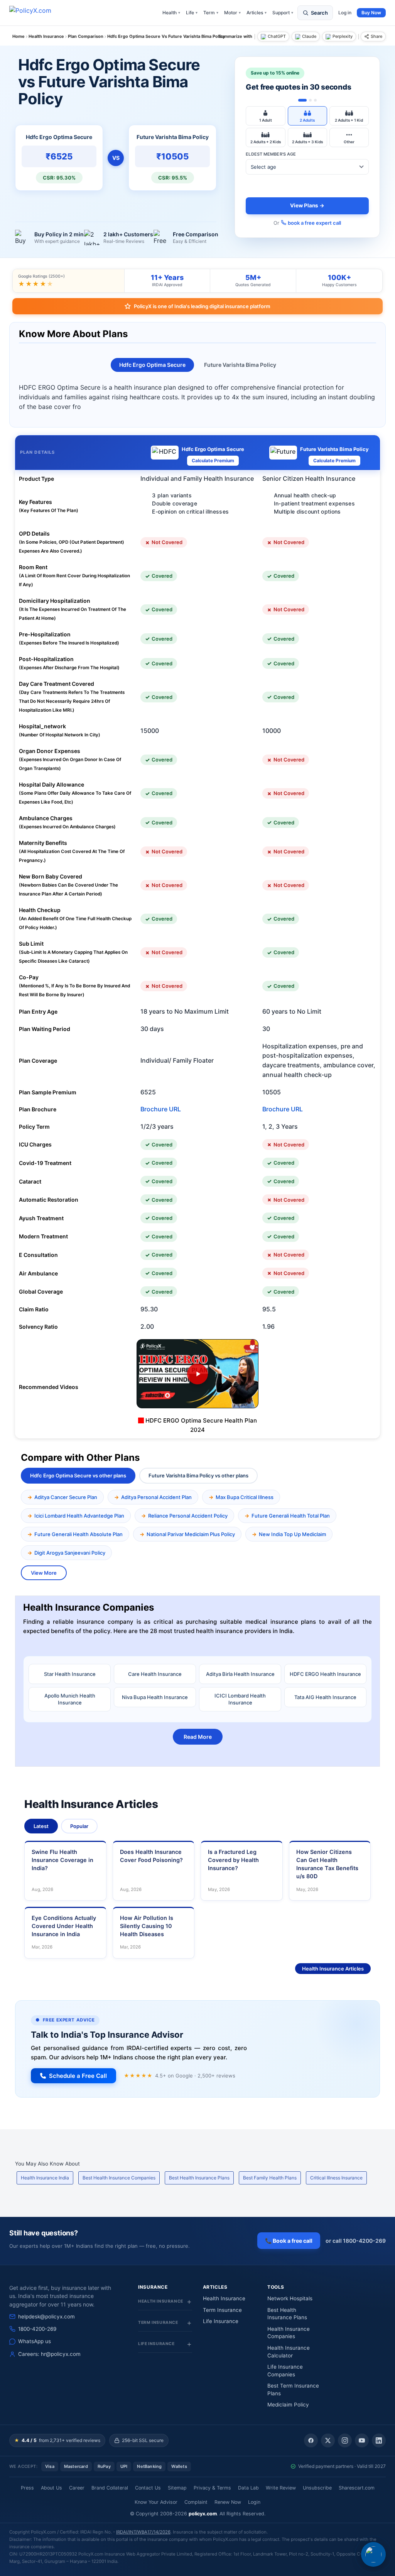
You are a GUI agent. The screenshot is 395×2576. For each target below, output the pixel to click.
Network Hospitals (290, 2298)
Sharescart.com (357, 2488)
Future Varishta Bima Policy (240, 365)
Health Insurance (224, 2298)
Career (77, 2488)
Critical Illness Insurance (336, 2178)
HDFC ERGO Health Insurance (325, 1674)
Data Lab (248, 2488)
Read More (198, 1737)
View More (44, 1573)
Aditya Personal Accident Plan (156, 1497)
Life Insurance (221, 2321)
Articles (257, 13)
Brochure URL (161, 1109)
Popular (79, 1826)
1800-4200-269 (37, 2329)
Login (254, 2502)
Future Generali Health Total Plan (291, 1516)
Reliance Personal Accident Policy (188, 1516)
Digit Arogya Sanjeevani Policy (70, 1553)
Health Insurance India (45, 2178)
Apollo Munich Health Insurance (70, 1699)
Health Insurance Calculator (289, 2352)
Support (283, 13)
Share (376, 36)
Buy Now (371, 13)
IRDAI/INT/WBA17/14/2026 (143, 2532)
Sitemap (177, 2488)
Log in (345, 13)
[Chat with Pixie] (373, 2554)
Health (171, 13)
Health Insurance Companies (289, 2333)
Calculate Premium (213, 460)
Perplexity (343, 36)
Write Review (281, 2488)
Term (211, 13)
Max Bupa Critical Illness (245, 1497)
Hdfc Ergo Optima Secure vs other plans (78, 1475)
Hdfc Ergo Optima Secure (152, 365)
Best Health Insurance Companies (119, 2178)
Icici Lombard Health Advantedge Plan (79, 1516)
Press (27, 2488)
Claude (309, 36)
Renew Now (228, 2502)
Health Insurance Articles (333, 1969)
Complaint (196, 2502)
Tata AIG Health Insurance (325, 1697)
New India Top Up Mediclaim (292, 1534)
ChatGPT (277, 36)
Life (192, 13)
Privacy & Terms (212, 2488)
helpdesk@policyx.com (46, 2317)
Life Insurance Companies (285, 2371)
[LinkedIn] (379, 2440)
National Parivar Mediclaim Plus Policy (191, 1534)
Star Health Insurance (70, 1674)
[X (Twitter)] (328, 2440)
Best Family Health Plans (270, 2178)
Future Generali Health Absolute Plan (78, 1534)
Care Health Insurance (155, 1674)
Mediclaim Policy (288, 2405)
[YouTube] (362, 2440)
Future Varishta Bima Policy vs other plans (198, 1475)
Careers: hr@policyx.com (49, 2354)
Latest (41, 1826)
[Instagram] (345, 2440)
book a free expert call (314, 223)
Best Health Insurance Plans (199, 2178)
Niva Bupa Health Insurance (155, 1697)
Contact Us (148, 2488)
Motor (232, 13)
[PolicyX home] (37, 13)
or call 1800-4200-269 (356, 2241)
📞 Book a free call (289, 2241)
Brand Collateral (110, 2488)
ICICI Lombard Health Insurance (240, 1699)
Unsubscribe (317, 2488)
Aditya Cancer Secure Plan (66, 1497)
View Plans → (307, 205)
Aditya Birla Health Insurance (240, 1674)
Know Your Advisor (156, 2502)
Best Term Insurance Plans (293, 2389)
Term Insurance (222, 2310)
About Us (51, 2488)
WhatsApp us (35, 2341)
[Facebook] (311, 2440)
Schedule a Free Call (78, 2076)
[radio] (265, 116)
